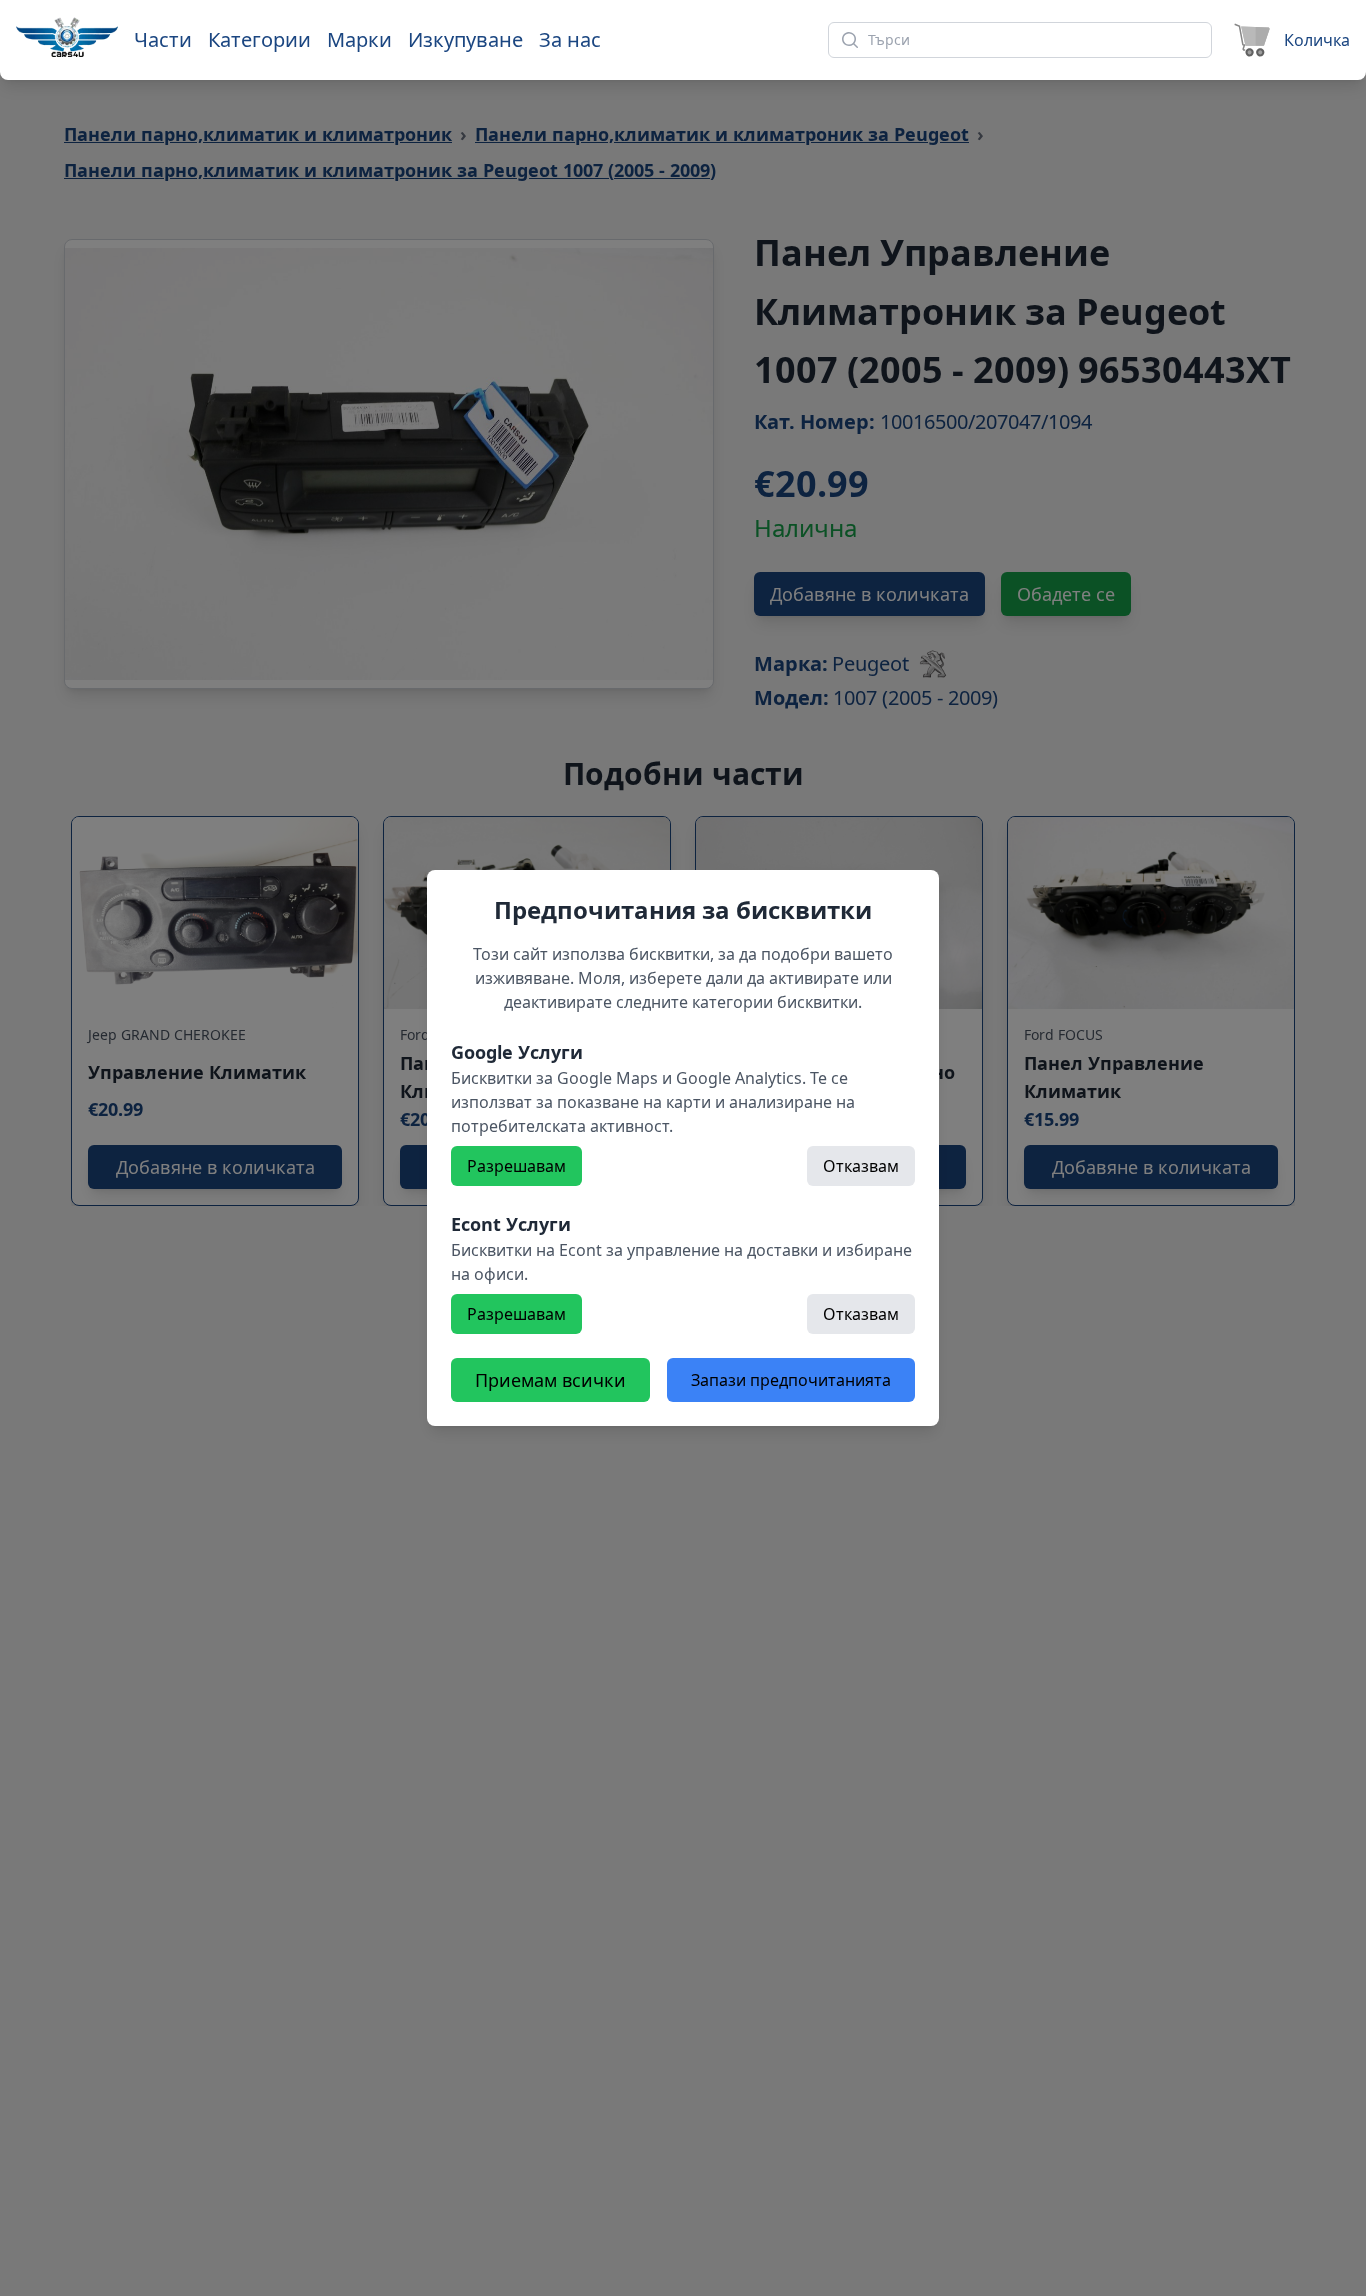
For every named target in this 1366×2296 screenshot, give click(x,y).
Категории (259, 39)
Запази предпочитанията (791, 1380)
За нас (570, 39)
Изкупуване (465, 39)
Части (163, 39)
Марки (359, 39)
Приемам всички (550, 1380)
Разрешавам (516, 1166)
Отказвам (861, 1166)
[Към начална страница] (67, 37)
